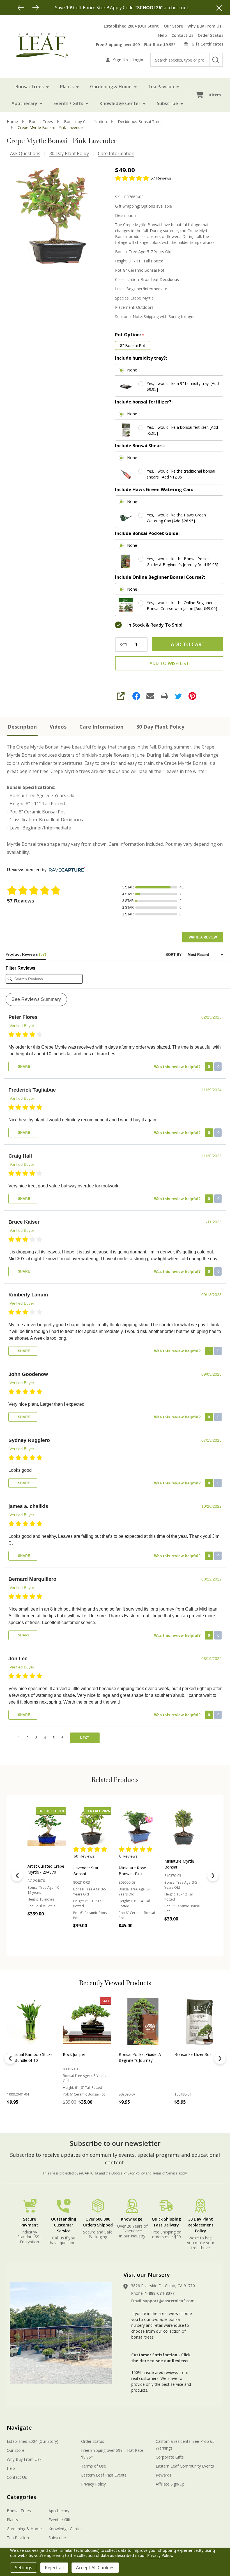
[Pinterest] (192, 696)
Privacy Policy (134, 2173)
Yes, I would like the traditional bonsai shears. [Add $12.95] (181, 474)
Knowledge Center (120, 103)
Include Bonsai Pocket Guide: (147, 533)
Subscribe (167, 103)
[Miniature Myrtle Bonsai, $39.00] (138, 1826)
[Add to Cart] (24, 2114)
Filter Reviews (20, 968)
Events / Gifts (68, 103)
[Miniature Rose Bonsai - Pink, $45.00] (92, 1826)
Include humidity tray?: (141, 358)
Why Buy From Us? (205, 26)
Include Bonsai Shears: (140, 446)
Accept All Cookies (95, 2568)
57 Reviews (161, 178)
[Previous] (21, 8)
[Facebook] (136, 696)
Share (24, 1067)
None (132, 370)
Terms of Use (94, 2466)
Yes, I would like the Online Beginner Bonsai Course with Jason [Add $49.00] (182, 606)
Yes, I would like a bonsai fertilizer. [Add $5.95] (182, 430)
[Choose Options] (90, 1938)
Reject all (54, 2568)
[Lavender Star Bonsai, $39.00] (47, 1826)
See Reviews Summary (36, 999)
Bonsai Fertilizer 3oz (193, 2054)
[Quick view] (60, 1938)
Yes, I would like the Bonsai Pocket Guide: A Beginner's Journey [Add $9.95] (182, 562)
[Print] (164, 696)
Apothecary (24, 103)
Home (12, 122)
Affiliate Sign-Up (170, 2484)
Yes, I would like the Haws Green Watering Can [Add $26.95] (176, 518)
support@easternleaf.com (169, 2301)
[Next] (36, 8)
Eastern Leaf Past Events (104, 2475)
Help (163, 35)
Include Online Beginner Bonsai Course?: (160, 577)
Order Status (211, 35)
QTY (124, 645)
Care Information (116, 153)
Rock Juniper (74, 2054)
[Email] (150, 696)
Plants (67, 87)
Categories (21, 2497)
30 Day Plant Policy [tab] (160, 727)
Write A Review (203, 937)
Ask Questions (25, 153)
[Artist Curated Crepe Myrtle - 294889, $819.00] (184, 1826)
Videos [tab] (58, 727)
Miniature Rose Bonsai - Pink (87, 1871)
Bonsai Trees (30, 87)
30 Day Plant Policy (69, 153)
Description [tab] (22, 727)
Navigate (19, 2428)
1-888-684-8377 (160, 2293)
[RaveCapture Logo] (66, 870)
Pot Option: (130, 335)
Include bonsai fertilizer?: (144, 402)
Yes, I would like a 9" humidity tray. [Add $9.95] (183, 386)
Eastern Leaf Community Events (185, 2466)
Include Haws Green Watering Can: (154, 489)
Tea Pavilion (161, 87)
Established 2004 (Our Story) (132, 26)
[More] (47, 87)
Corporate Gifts (170, 2457)
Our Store (173, 26)
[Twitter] (178, 696)
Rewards (164, 2475)
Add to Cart (188, 644)
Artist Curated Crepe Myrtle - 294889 (183, 1869)
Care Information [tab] (101, 727)
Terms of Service (165, 2173)
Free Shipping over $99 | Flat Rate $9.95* (136, 45)
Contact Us (182, 35)
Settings (24, 2568)
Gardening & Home (111, 87)
